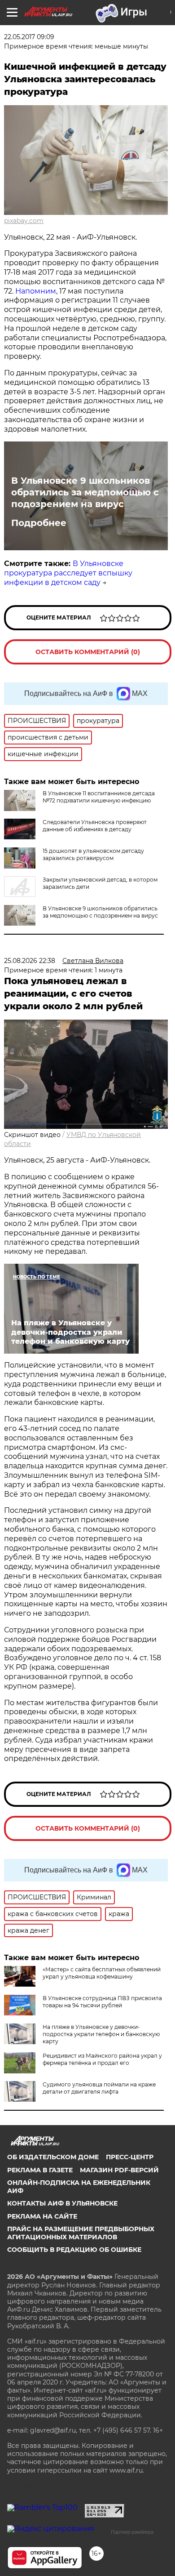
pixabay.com (24, 221)
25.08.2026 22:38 (30, 961)
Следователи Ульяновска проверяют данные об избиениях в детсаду (95, 826)
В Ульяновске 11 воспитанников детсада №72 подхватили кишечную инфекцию (99, 797)
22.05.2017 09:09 (29, 37)
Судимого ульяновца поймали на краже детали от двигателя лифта (99, 2088)
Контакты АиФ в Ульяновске (62, 2203)
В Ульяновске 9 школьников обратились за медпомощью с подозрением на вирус (85, 492)
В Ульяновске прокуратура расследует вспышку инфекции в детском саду (68, 573)
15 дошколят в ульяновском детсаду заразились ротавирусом (93, 854)
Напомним (36, 291)
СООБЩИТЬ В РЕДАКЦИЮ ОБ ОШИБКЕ (74, 2250)
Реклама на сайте (42, 2216)
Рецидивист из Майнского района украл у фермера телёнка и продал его (102, 2059)
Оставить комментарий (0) (88, 652)
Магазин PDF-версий (119, 2170)
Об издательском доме (53, 2157)
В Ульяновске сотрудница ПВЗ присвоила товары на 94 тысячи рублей (102, 2002)
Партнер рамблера (132, 2532)
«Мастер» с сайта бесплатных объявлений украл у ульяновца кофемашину (102, 1973)
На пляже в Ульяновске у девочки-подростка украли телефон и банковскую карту (101, 2034)
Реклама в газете (40, 2170)
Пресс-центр (130, 2157)
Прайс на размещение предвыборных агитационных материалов (81, 2233)
